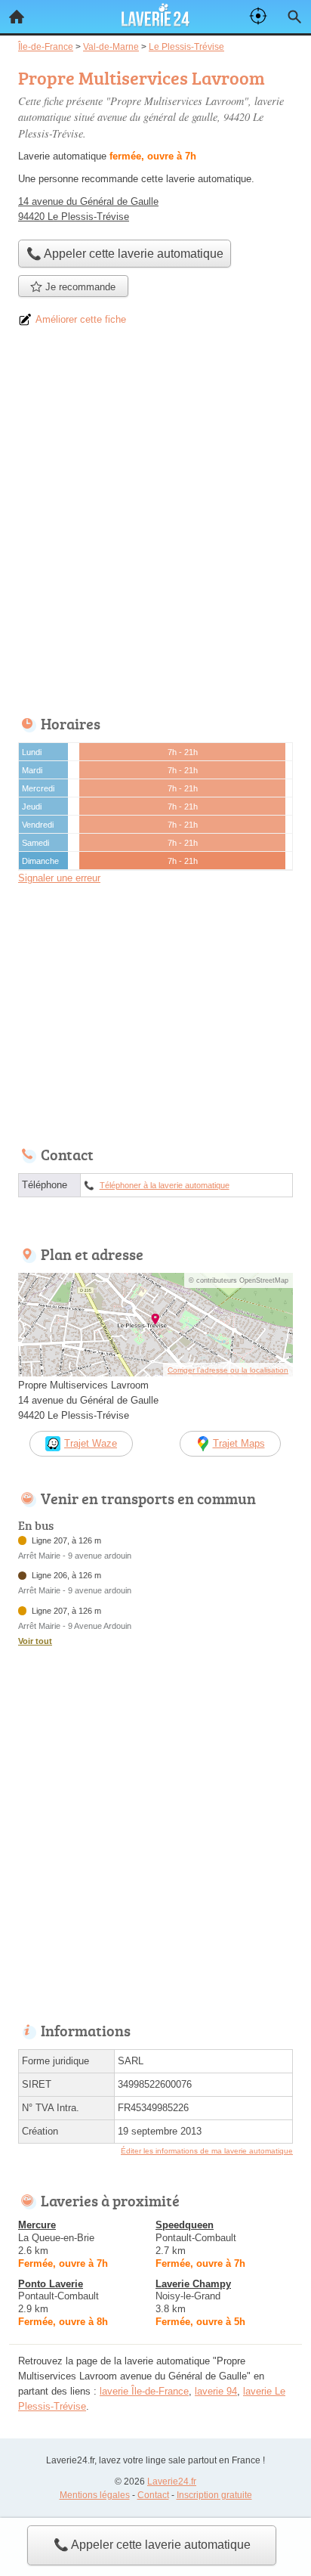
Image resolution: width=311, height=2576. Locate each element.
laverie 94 (216, 2391)
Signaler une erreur (59, 878)
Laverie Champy (193, 2284)
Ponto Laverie (51, 2284)
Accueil (17, 17)
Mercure (37, 2225)
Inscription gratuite (214, 2495)
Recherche (294, 17)
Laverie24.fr (172, 2482)
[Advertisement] (155, 526)
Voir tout (35, 1641)
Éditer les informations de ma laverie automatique (207, 2151)
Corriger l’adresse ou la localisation (228, 1370)
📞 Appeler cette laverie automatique (152, 2545)
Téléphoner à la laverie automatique (165, 1185)
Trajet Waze (91, 1443)
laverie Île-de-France (144, 2391)
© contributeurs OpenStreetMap (239, 1280)
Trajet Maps (239, 1443)
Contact (153, 2495)
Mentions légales (95, 2495)
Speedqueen (185, 2225)
